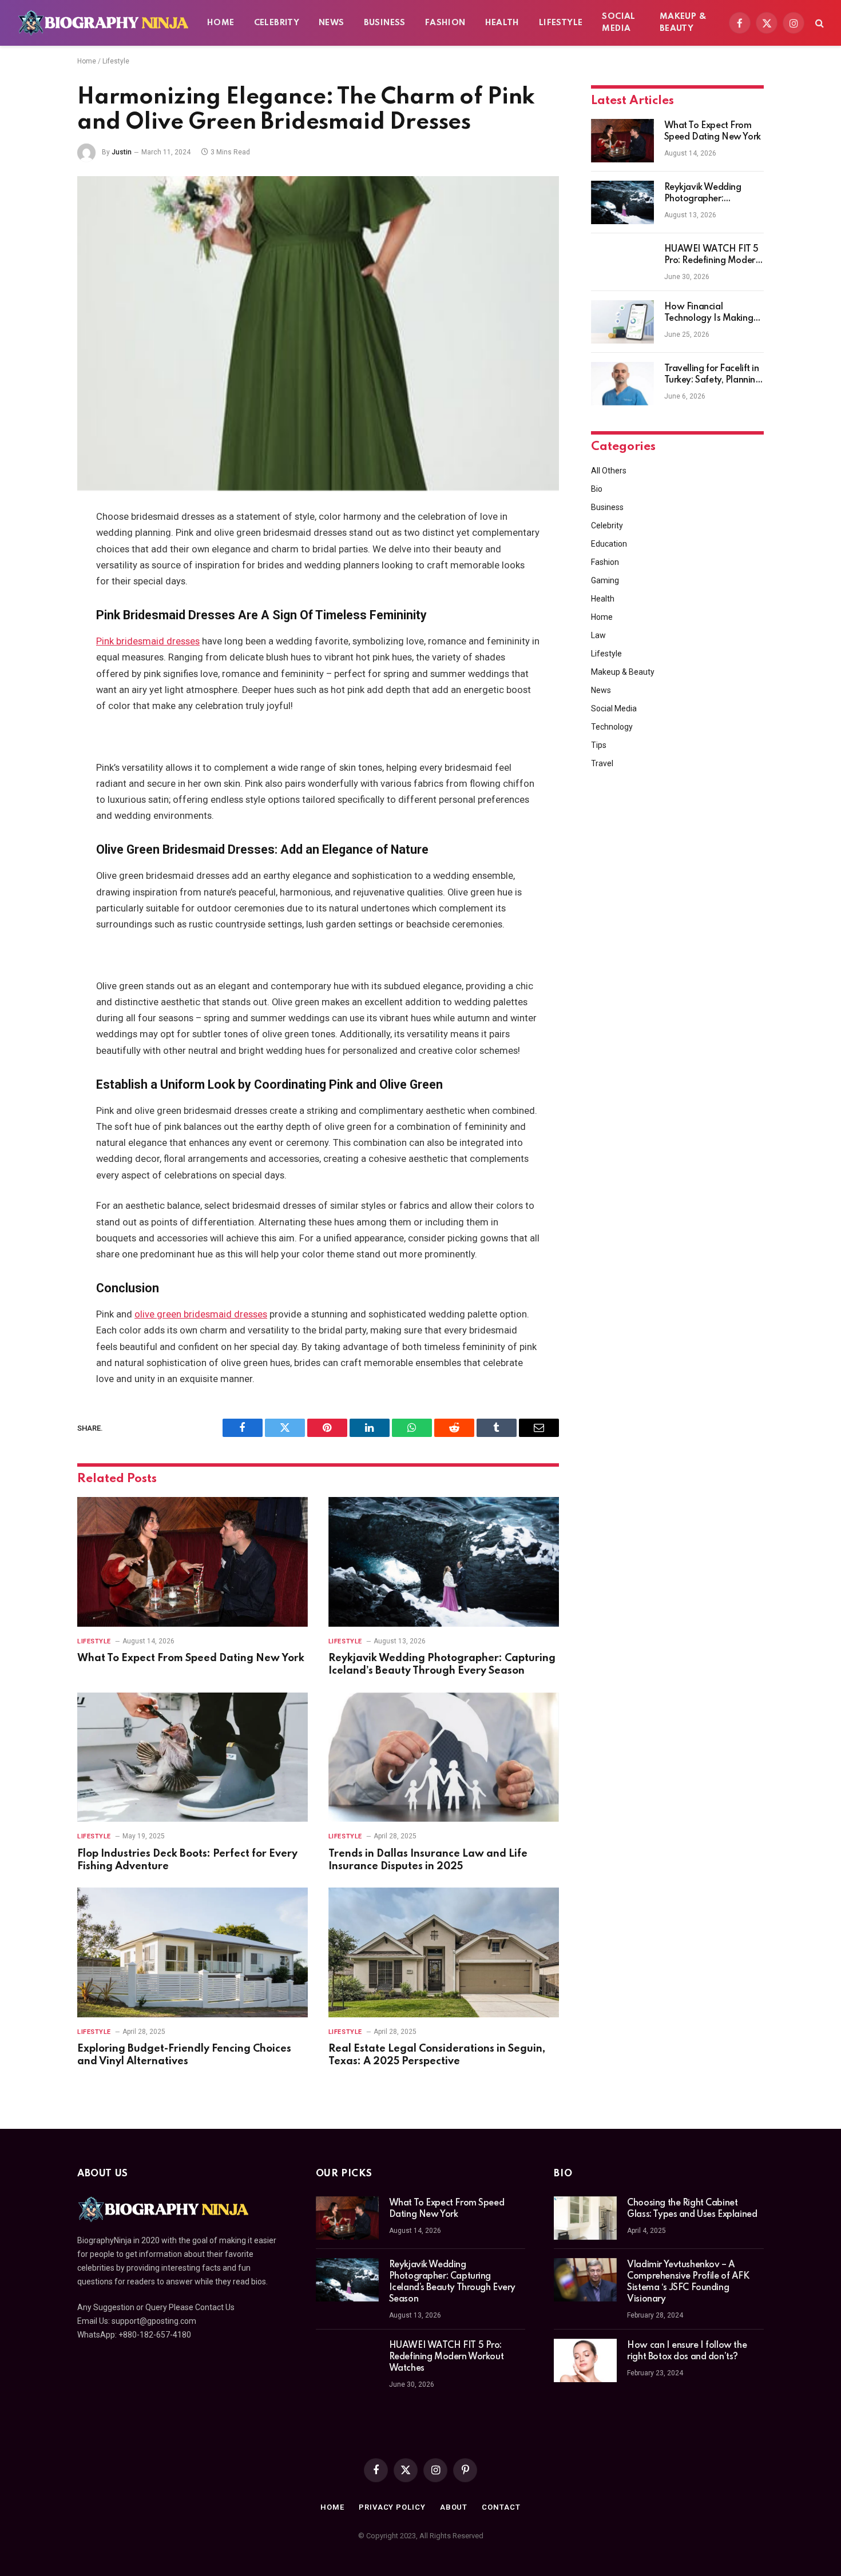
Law (598, 635)
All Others (609, 471)
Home (221, 23)
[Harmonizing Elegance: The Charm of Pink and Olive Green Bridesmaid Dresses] (318, 333)
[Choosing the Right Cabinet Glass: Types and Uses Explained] (585, 2218)
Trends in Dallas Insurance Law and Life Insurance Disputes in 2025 (428, 1860)
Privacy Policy (392, 2507)
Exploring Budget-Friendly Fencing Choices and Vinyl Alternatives (184, 2055)
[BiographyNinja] (103, 23)
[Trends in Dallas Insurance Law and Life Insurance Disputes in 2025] (444, 1757)
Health (502, 23)
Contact (501, 2507)
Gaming (605, 580)
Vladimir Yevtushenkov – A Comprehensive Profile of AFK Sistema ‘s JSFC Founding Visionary (688, 2282)
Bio (597, 489)
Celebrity (277, 23)
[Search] (818, 23)
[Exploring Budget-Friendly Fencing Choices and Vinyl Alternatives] (193, 1952)
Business (385, 23)
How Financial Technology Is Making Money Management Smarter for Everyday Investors (709, 313)
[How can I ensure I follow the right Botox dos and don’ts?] (585, 2360)
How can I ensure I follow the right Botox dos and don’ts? (687, 2351)
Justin (122, 152)
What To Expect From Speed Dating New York (191, 1658)
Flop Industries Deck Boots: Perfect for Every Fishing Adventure (187, 1860)
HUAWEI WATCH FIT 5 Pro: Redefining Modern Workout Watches (712, 256)
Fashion (445, 23)
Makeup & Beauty (683, 23)
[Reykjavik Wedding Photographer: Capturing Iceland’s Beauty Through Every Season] (444, 1562)
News (332, 23)
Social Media (618, 23)
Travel (602, 763)
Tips (599, 745)
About (454, 2507)
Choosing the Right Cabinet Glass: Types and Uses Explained (692, 2209)
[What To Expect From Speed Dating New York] (193, 1562)
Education (609, 544)
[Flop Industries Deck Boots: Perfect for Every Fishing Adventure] (193, 1757)
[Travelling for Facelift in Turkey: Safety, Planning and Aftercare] (622, 384)
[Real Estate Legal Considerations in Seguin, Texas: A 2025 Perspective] (444, 1952)
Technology (612, 727)
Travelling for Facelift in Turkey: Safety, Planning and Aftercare (713, 375)
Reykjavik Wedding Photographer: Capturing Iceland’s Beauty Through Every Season (442, 1665)
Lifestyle (561, 23)
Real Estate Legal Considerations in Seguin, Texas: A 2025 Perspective (437, 2055)
